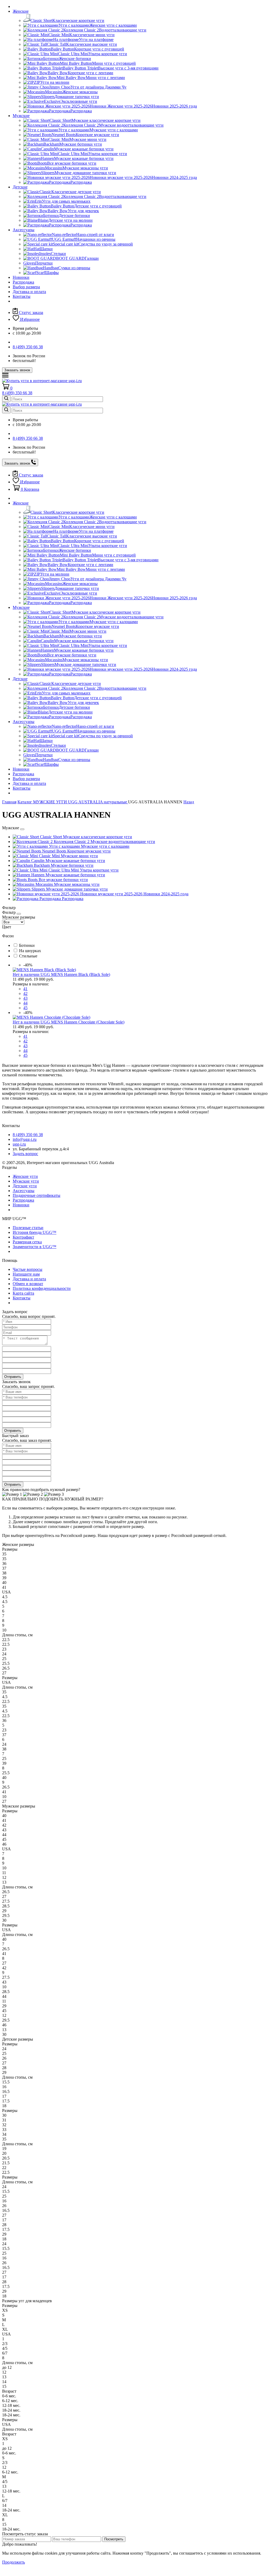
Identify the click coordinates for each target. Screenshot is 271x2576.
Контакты (22, 296)
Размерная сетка (27, 1242)
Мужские (21, 116)
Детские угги (25, 1186)
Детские (20, 187)
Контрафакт (23, 1237)
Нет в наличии (27, 974)
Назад (189, 802)
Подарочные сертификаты (37, 1195)
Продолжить (13, 2562)
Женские (21, 11)
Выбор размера (26, 287)
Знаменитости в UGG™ (35, 1247)
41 (25, 989)
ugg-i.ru (19, 1144)
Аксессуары (24, 230)
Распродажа (23, 282)
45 (25, 1008)
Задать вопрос (25, 1154)
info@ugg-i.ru (25, 1139)
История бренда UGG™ (35, 1232)
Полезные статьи (28, 1228)
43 (25, 998)
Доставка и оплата (29, 292)
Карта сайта (23, 1293)
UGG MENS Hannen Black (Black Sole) (75, 974)
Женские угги (25, 1176)
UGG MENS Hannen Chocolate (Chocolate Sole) (82, 1022)
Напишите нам (26, 1274)
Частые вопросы (28, 1269)
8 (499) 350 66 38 (28, 347)
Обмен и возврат (28, 1284)
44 (25, 1003)
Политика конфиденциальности (42, 1288)
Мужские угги (26, 1181)
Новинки (21, 277)
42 (25, 993)
